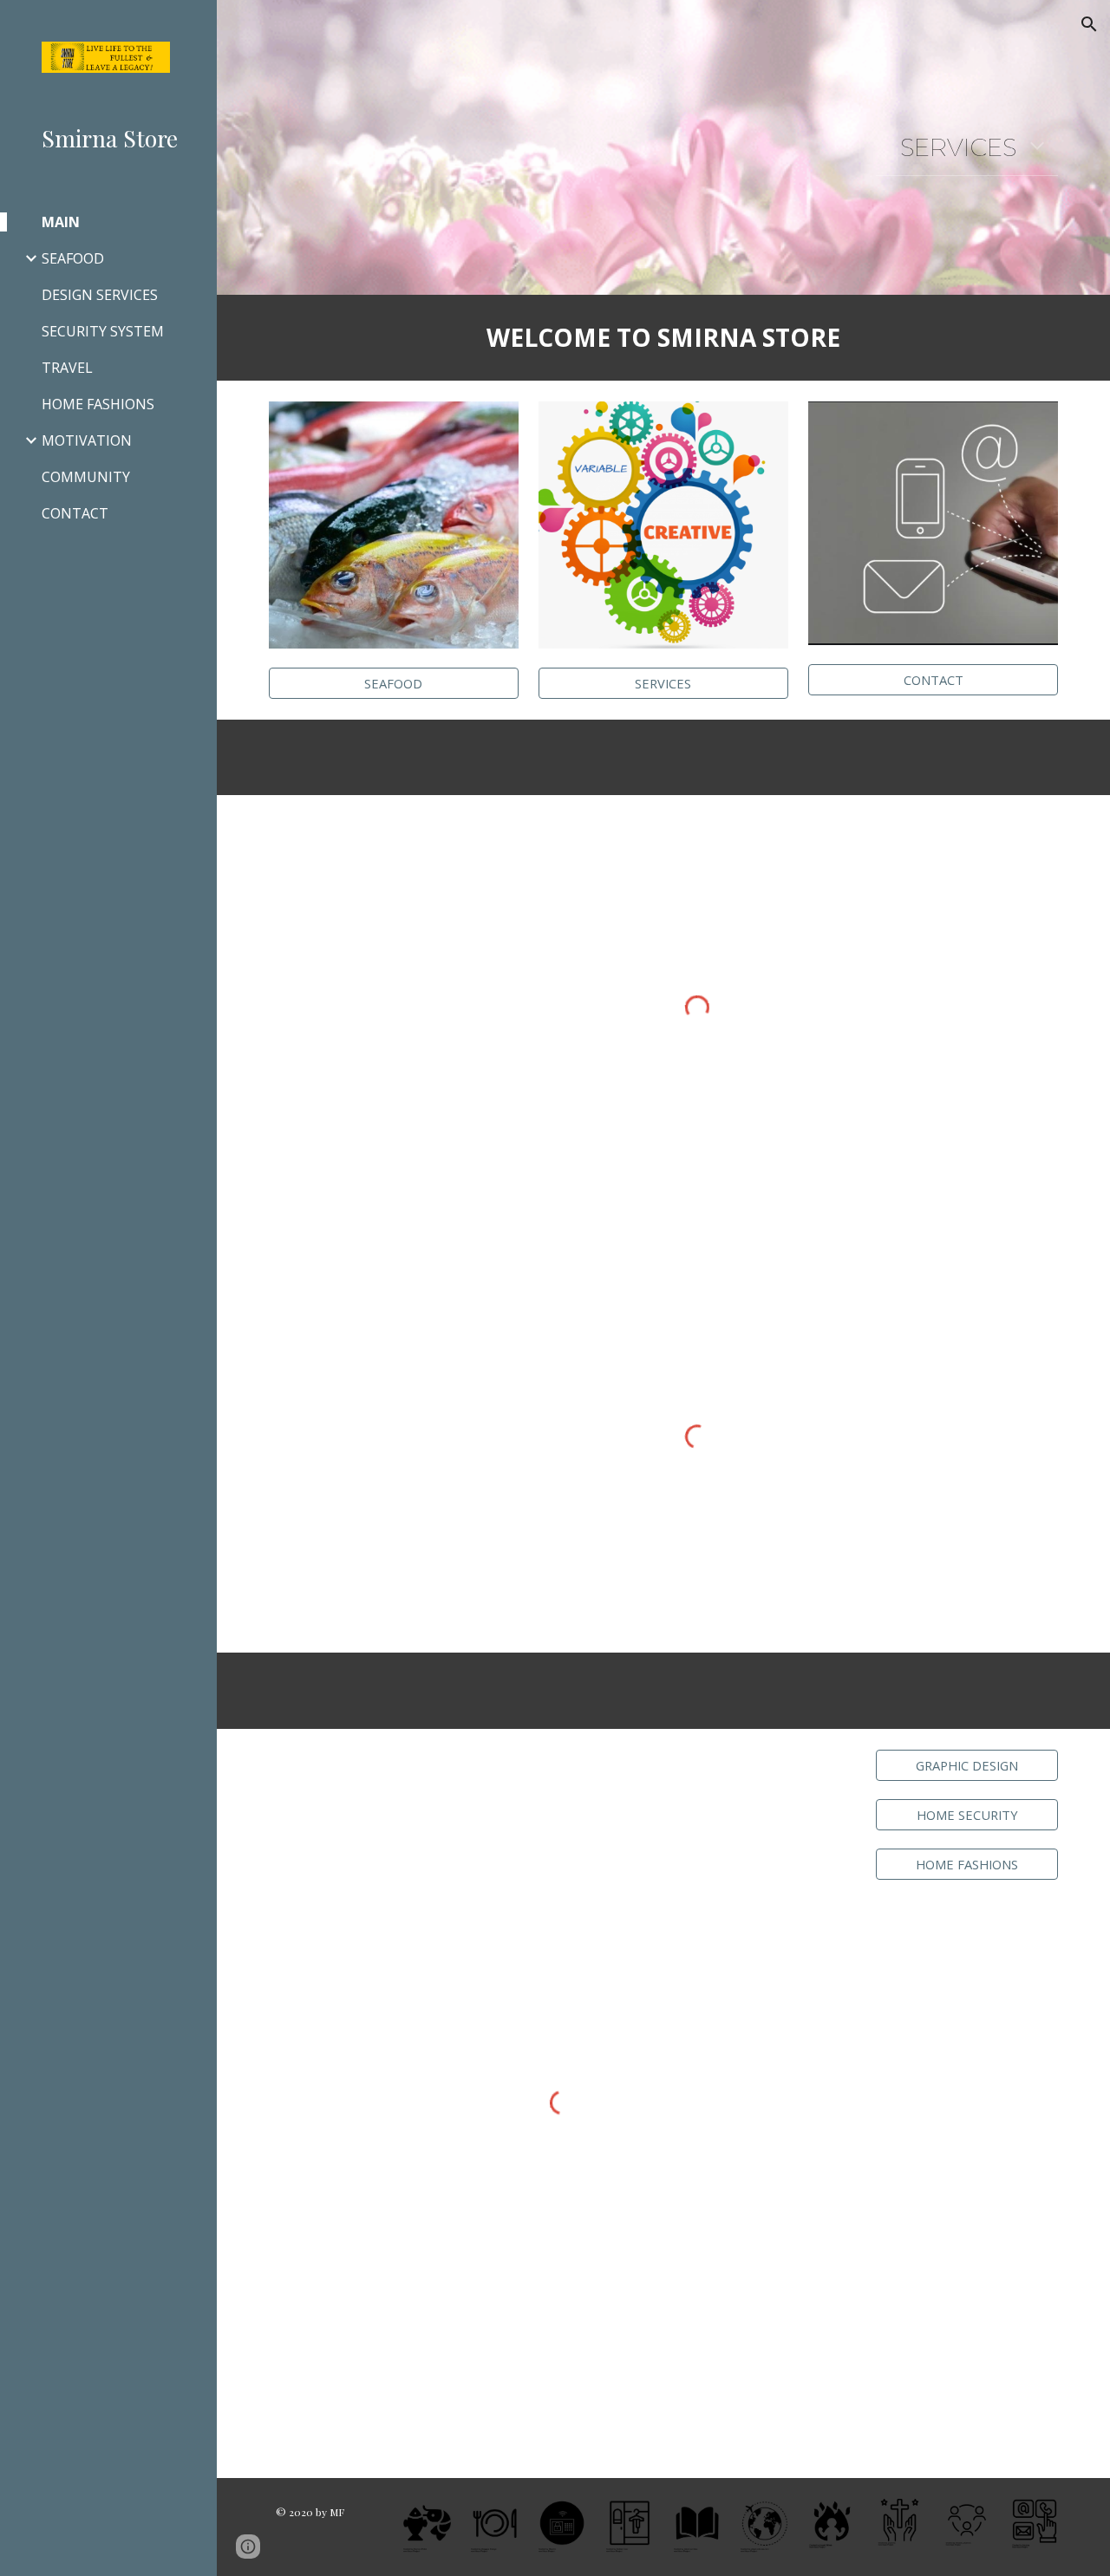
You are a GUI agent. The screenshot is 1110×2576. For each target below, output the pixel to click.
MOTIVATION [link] (87, 440)
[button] (1089, 24)
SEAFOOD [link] (73, 258)
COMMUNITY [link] (86, 477)
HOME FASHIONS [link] (98, 404)
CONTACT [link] (75, 513)
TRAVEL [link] (67, 368)
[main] (967, 147)
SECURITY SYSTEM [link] (103, 331)
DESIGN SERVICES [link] (100, 295)
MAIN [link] (61, 222)
